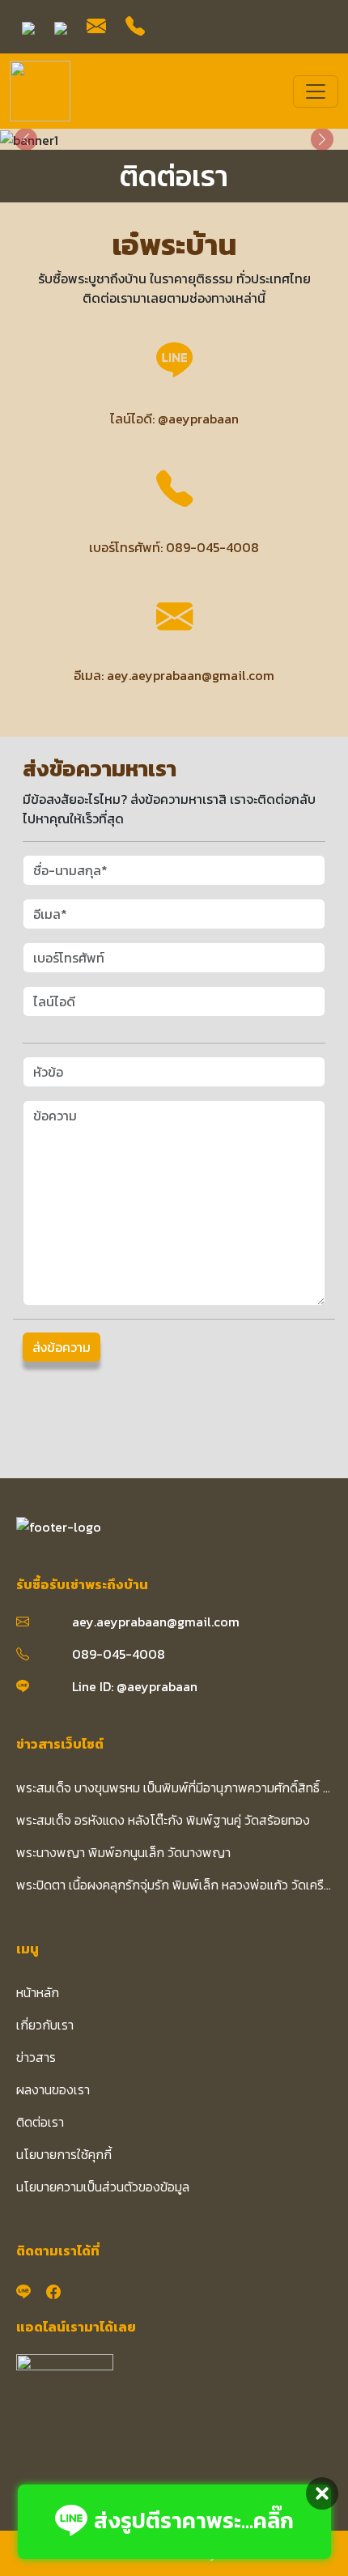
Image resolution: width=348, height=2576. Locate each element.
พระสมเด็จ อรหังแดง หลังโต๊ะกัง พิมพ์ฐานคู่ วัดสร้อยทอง (163, 1820)
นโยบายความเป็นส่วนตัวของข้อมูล (103, 2187)
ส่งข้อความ (62, 1347)
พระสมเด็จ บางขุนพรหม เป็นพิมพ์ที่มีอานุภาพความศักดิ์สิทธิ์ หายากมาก (174, 1787)
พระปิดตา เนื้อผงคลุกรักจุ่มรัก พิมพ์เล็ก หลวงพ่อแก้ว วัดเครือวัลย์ (174, 1885)
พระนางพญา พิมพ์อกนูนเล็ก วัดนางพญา (123, 1852)
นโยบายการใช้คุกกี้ (64, 2154)
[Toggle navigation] (316, 91)
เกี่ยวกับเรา (45, 2025)
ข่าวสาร (36, 2057)
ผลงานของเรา (53, 2089)
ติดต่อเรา (40, 2122)
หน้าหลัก (38, 1992)
